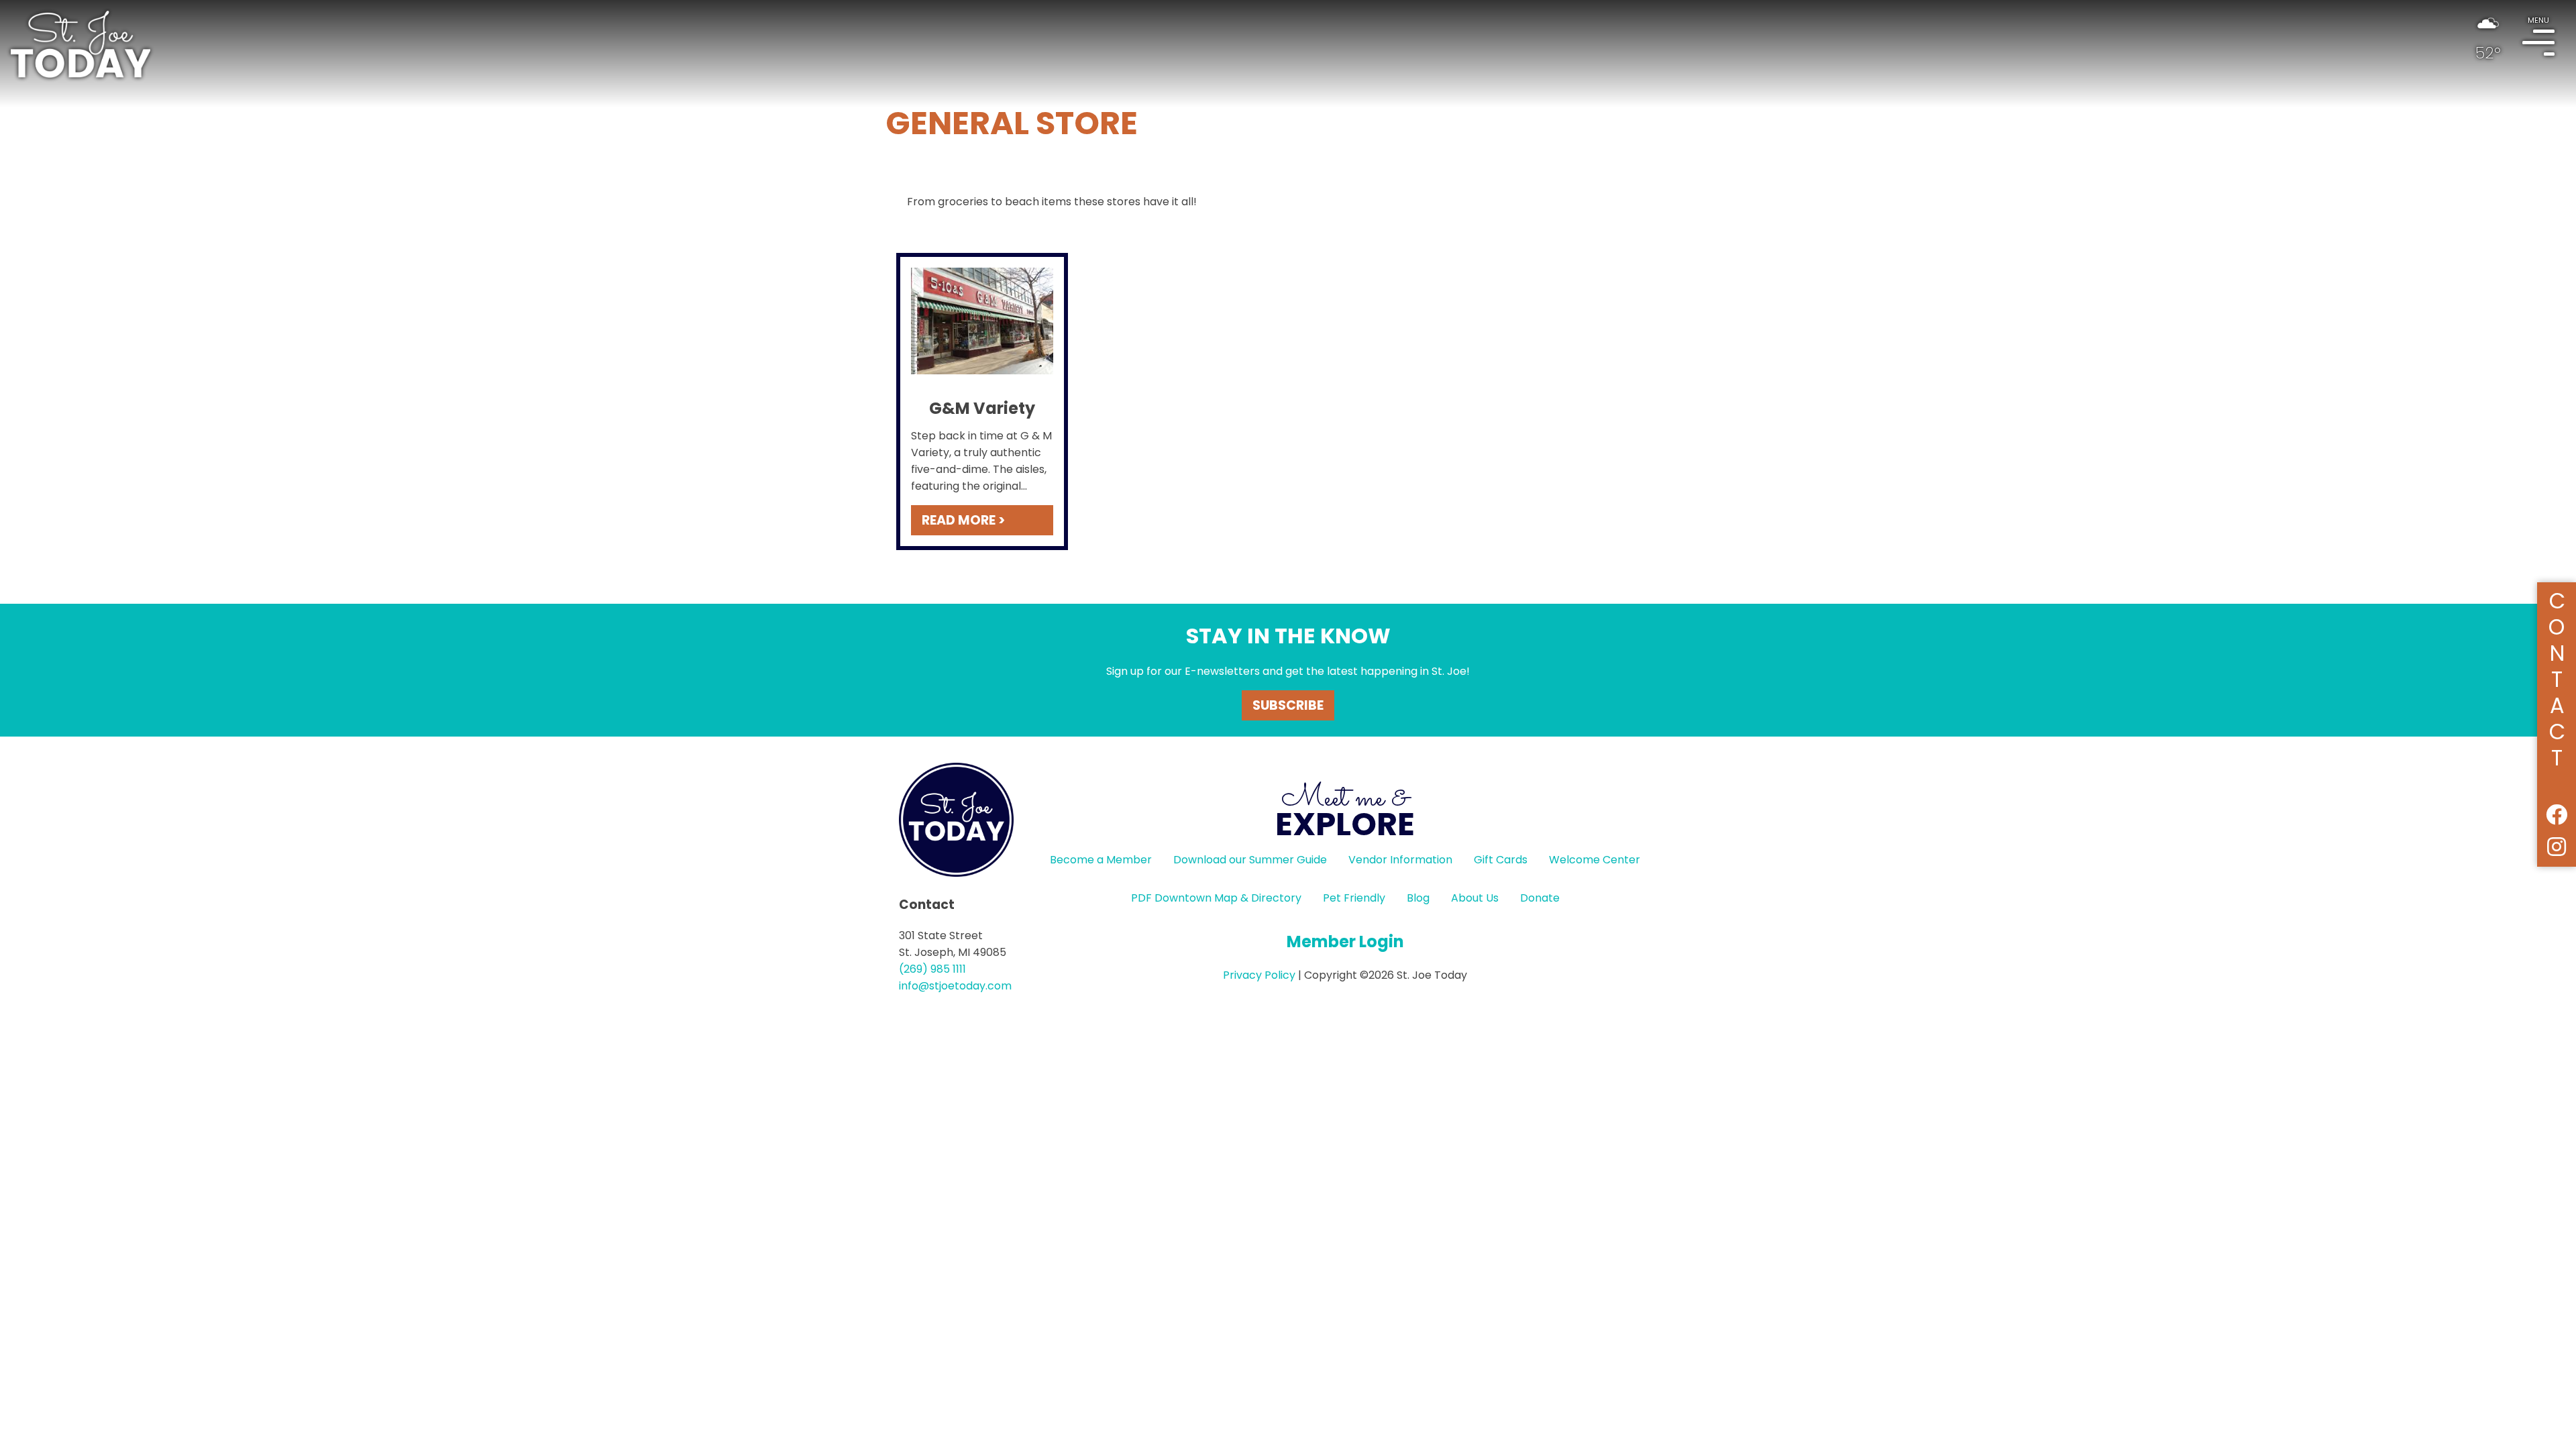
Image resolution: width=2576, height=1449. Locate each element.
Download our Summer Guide (1250, 860)
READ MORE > (963, 520)
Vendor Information (1400, 860)
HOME (80, 44)
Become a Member (1101, 860)
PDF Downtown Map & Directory (1216, 898)
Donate (1540, 898)
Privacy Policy (1259, 975)
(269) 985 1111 (932, 969)
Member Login (1345, 942)
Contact (2557, 677)
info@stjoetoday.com (955, 986)
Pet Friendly (1354, 898)
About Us (1475, 898)
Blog (1418, 898)
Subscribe (1288, 705)
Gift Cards (1501, 860)
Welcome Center (1595, 860)
